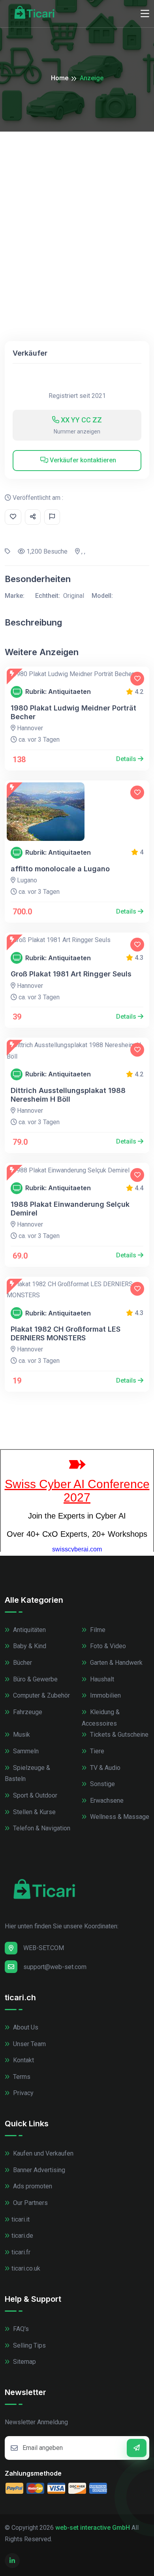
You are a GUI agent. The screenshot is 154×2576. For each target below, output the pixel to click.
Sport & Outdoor (34, 1795)
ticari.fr (21, 2252)
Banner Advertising (38, 2170)
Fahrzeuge (27, 1712)
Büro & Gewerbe (35, 1679)
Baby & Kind (29, 1646)
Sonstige (102, 1784)
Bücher (22, 1663)
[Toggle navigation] (145, 14)
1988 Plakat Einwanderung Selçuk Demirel (70, 1209)
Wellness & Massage (119, 1817)
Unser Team (29, 2044)
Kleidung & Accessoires (101, 1718)
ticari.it (21, 2219)
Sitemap (24, 2362)
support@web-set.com (55, 1967)
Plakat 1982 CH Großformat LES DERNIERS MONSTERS (66, 1333)
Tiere (96, 1751)
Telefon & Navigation (41, 1828)
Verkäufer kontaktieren (82, 460)
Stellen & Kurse (34, 1812)
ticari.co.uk (26, 2268)
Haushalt (101, 1679)
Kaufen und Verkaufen (42, 2153)
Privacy (23, 2093)
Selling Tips (29, 2345)
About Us (25, 2027)
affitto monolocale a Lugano (60, 869)
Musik (21, 1735)
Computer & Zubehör (41, 1695)
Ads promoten (32, 2186)
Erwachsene (106, 1801)
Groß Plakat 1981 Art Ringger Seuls (71, 974)
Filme (97, 1630)
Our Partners (30, 2203)
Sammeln (25, 1751)
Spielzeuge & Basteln (27, 1773)
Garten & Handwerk (115, 1663)
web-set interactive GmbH (93, 2528)
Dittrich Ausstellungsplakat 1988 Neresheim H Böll (68, 1095)
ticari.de (22, 2236)
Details (127, 759)
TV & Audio (104, 1768)
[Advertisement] (77, 213)
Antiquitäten (29, 1630)
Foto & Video (107, 1646)
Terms (21, 2077)
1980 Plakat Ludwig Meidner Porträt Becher (73, 712)
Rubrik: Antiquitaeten (58, 692)
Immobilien (105, 1695)
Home (60, 78)
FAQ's (20, 2329)
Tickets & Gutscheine (118, 1735)
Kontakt (23, 2060)
